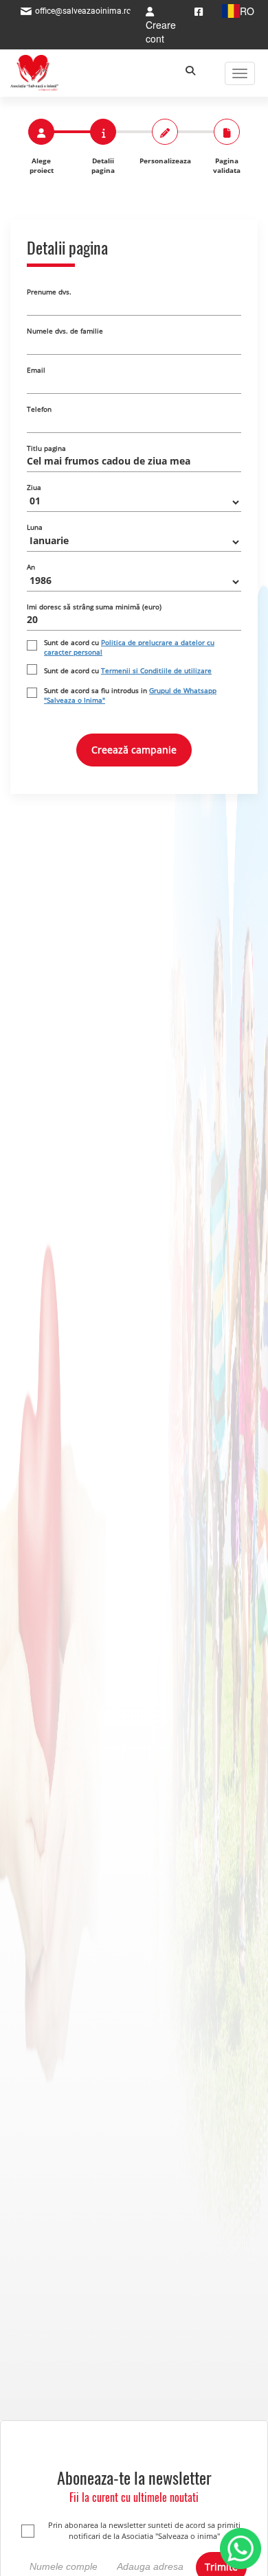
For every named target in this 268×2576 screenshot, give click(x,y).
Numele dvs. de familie (65, 331)
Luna (35, 527)
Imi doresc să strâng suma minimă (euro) (94, 607)
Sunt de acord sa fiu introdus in (130, 695)
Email (36, 370)
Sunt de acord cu (129, 647)
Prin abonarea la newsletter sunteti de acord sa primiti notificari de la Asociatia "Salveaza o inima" (144, 2530)
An (31, 567)
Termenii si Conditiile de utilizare (156, 670)
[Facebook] (199, 11)
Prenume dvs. (49, 292)
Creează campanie (134, 750)
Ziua (34, 487)
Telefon (39, 409)
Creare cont (161, 32)
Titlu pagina (46, 448)
